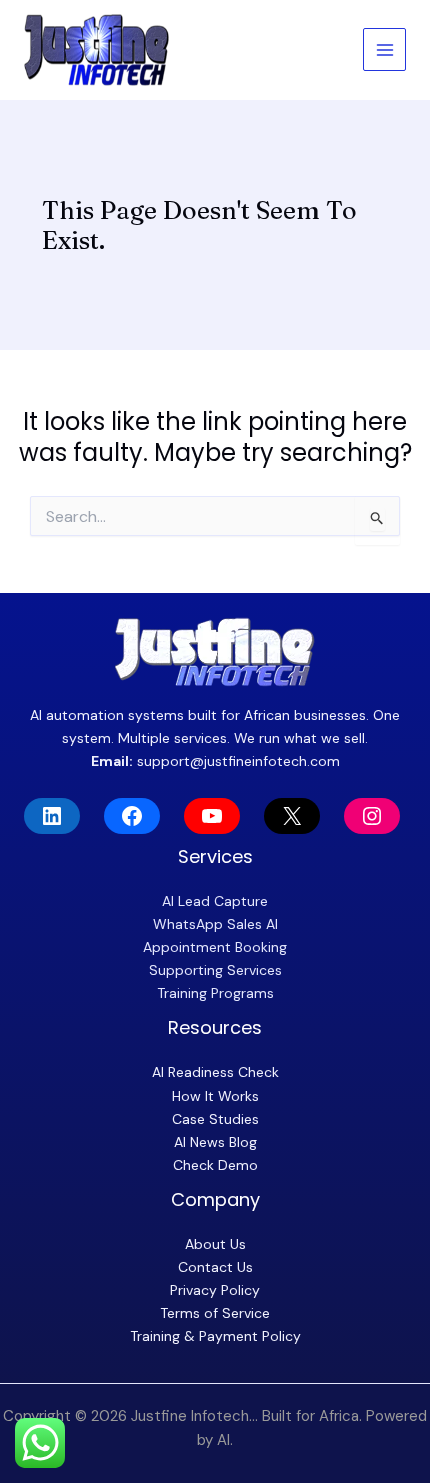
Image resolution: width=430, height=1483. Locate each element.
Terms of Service (215, 1313)
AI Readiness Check (215, 1072)
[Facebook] (132, 816)
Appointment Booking (215, 947)
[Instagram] (372, 816)
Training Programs (215, 993)
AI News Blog (215, 1142)
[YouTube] (212, 816)
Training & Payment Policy (215, 1336)
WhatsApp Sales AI (215, 924)
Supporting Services (215, 970)
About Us (215, 1244)
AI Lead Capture (215, 901)
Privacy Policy (215, 1290)
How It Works (215, 1096)
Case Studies (215, 1119)
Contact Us (215, 1267)
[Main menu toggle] (384, 49)
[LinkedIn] (52, 816)
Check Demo (215, 1165)
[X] (292, 816)
